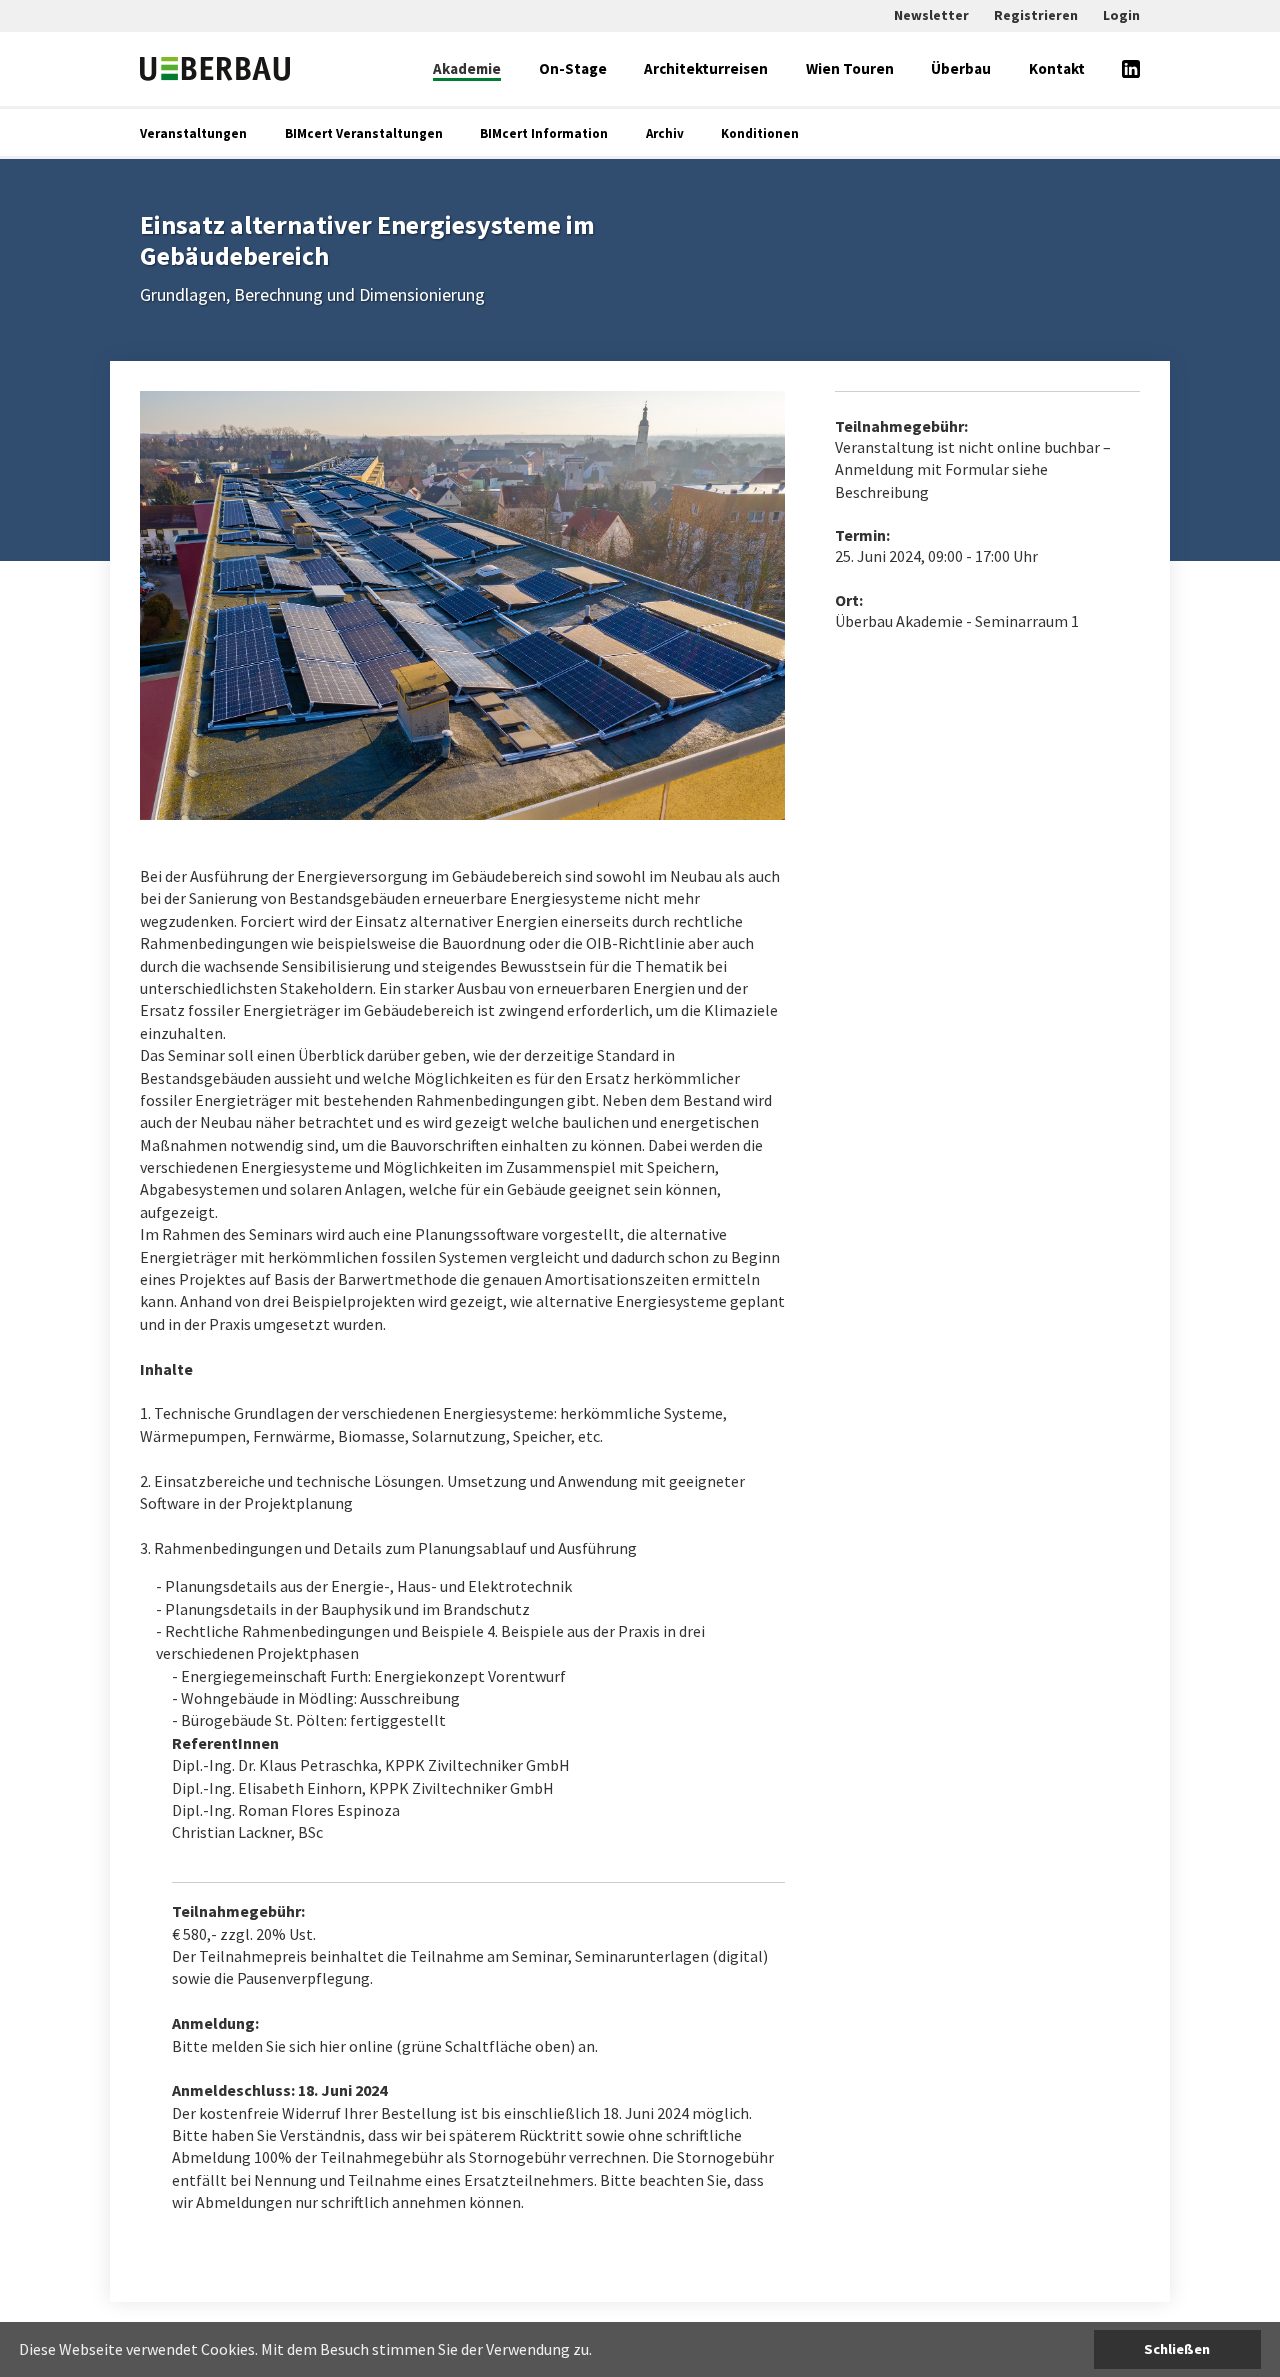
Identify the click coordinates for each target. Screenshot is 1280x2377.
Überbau (961, 68)
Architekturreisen (706, 68)
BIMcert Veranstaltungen (364, 133)
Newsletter (931, 15)
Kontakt (1057, 68)
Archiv (665, 133)
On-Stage (573, 68)
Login (1121, 15)
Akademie (467, 68)
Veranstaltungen (193, 133)
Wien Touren (850, 68)
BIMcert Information (544, 133)
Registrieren (1036, 15)
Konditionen (760, 133)
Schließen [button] (1177, 2349)
